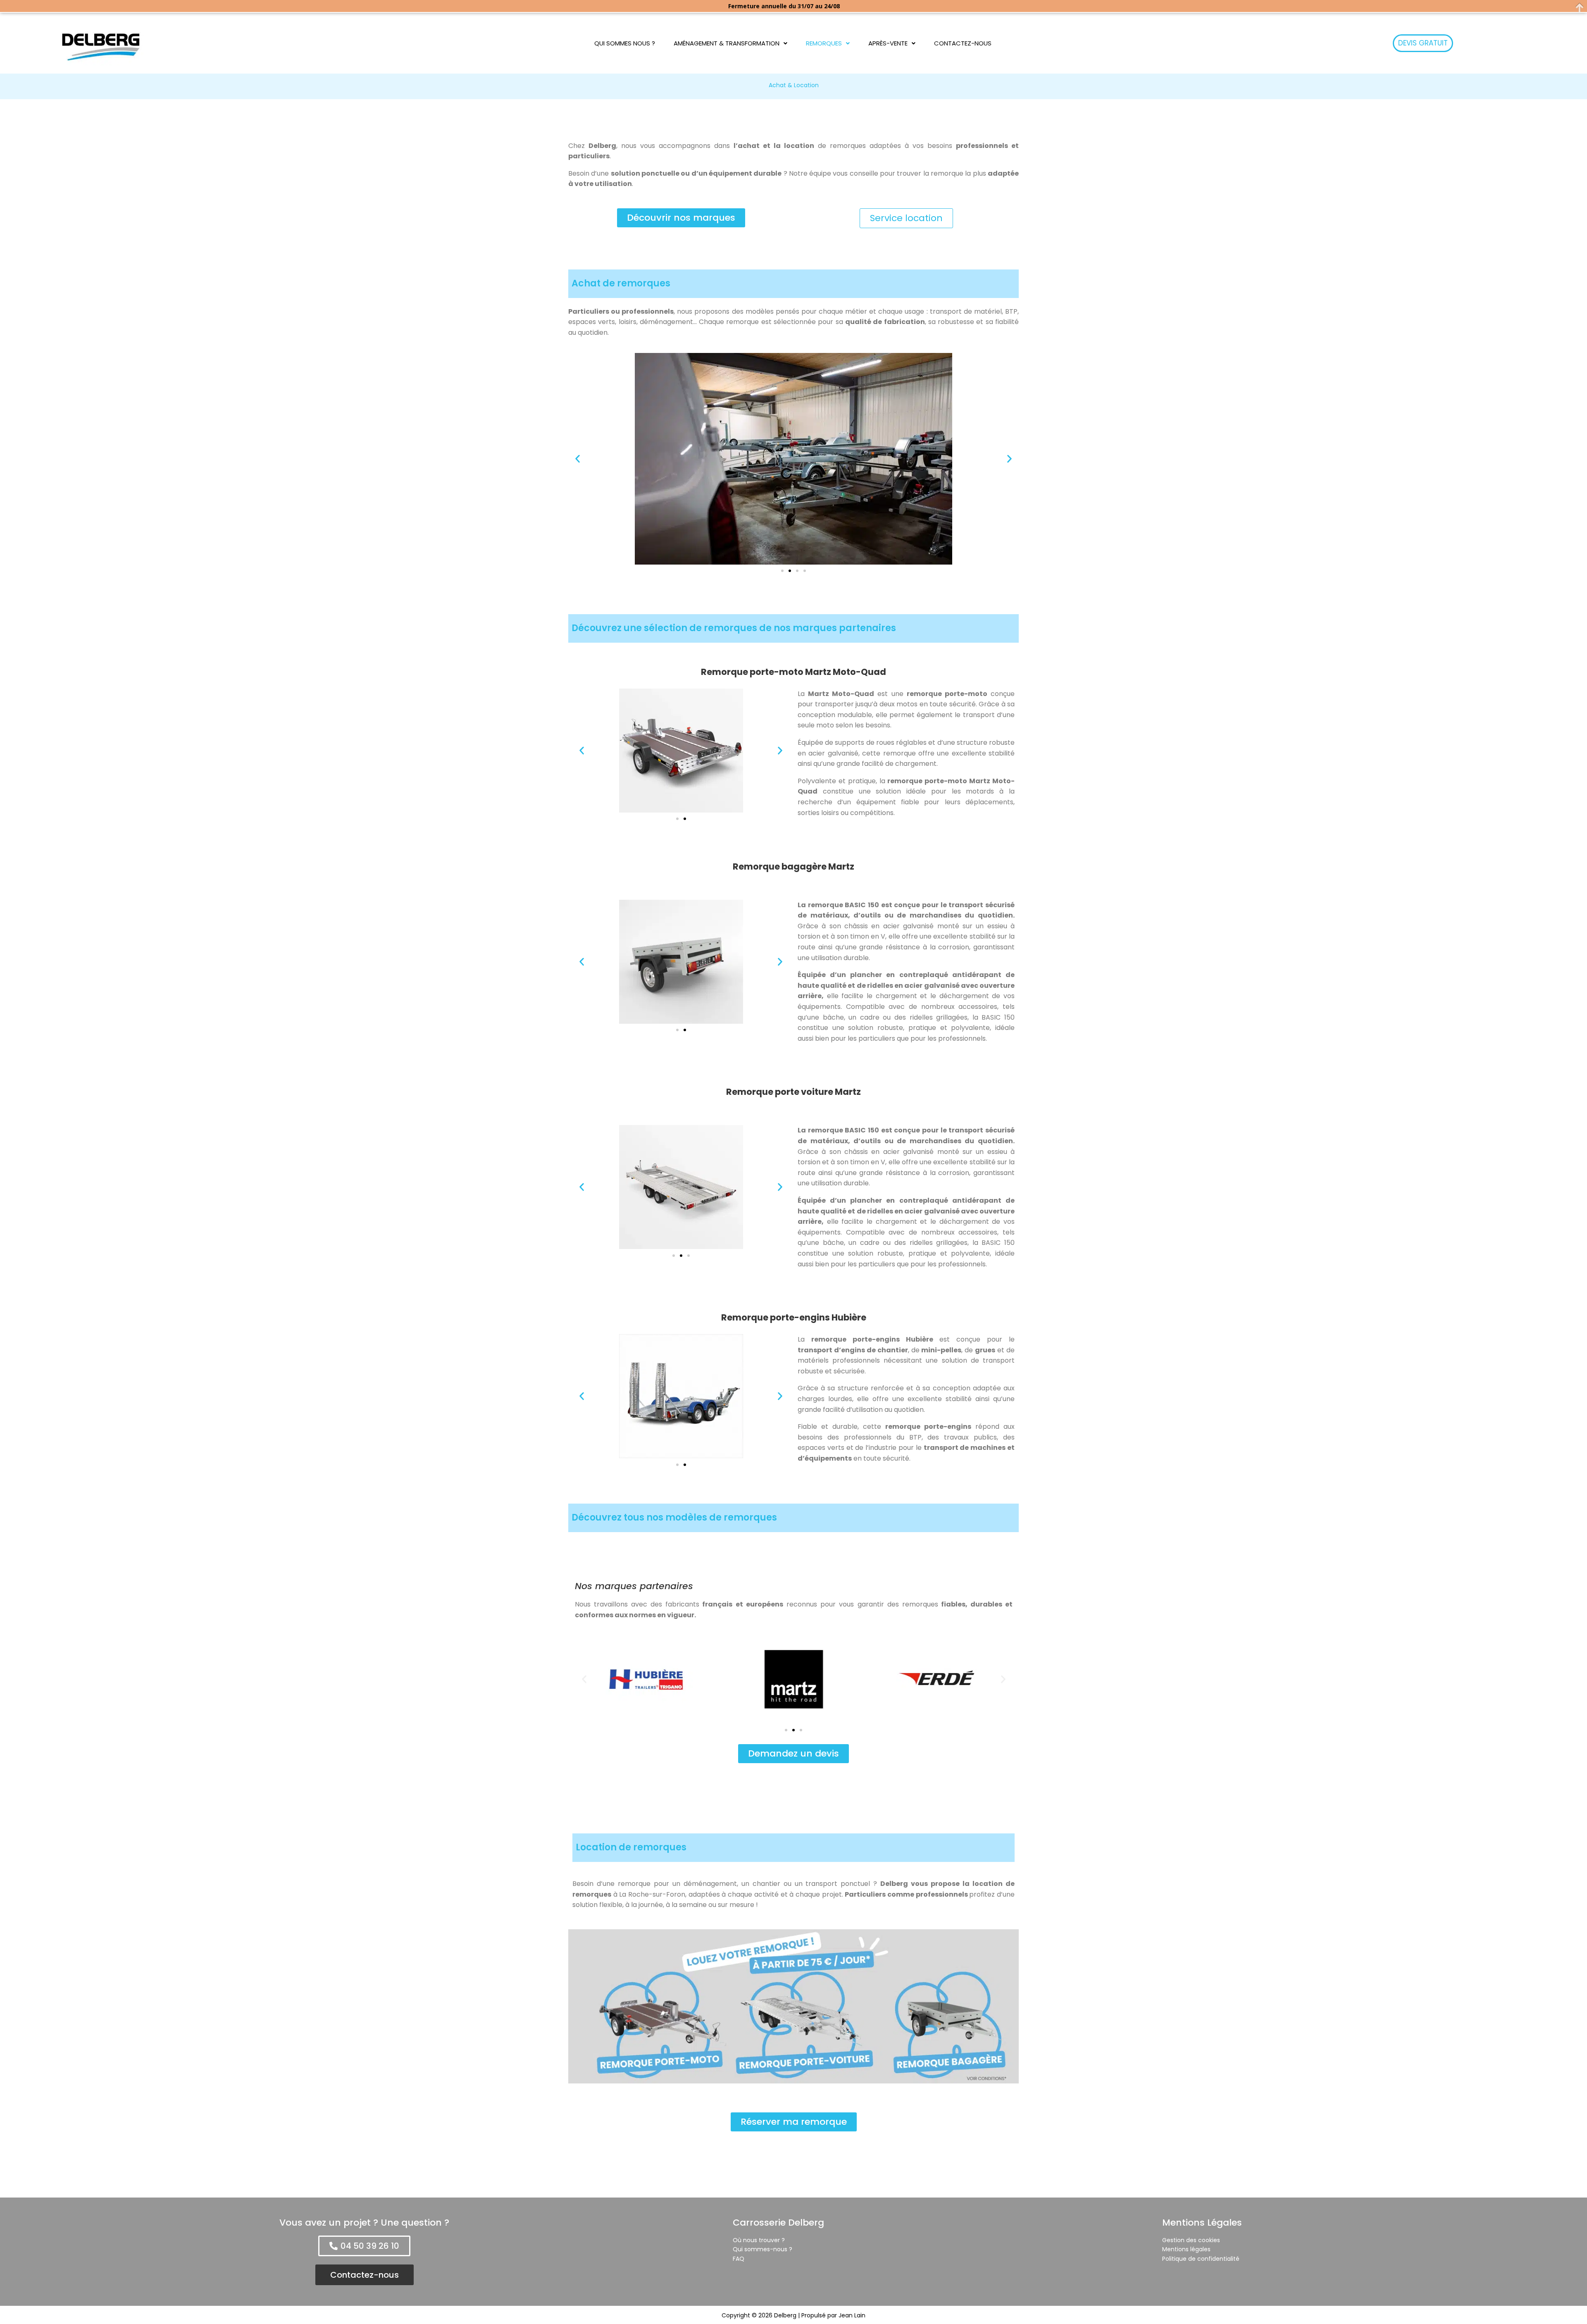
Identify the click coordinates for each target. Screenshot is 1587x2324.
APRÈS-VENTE (888, 43)
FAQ (739, 2259)
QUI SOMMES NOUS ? (625, 43)
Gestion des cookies (1191, 2240)
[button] (730, 43)
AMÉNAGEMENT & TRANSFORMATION (727, 43)
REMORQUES (824, 43)
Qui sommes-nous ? (763, 2249)
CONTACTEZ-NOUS (963, 43)
